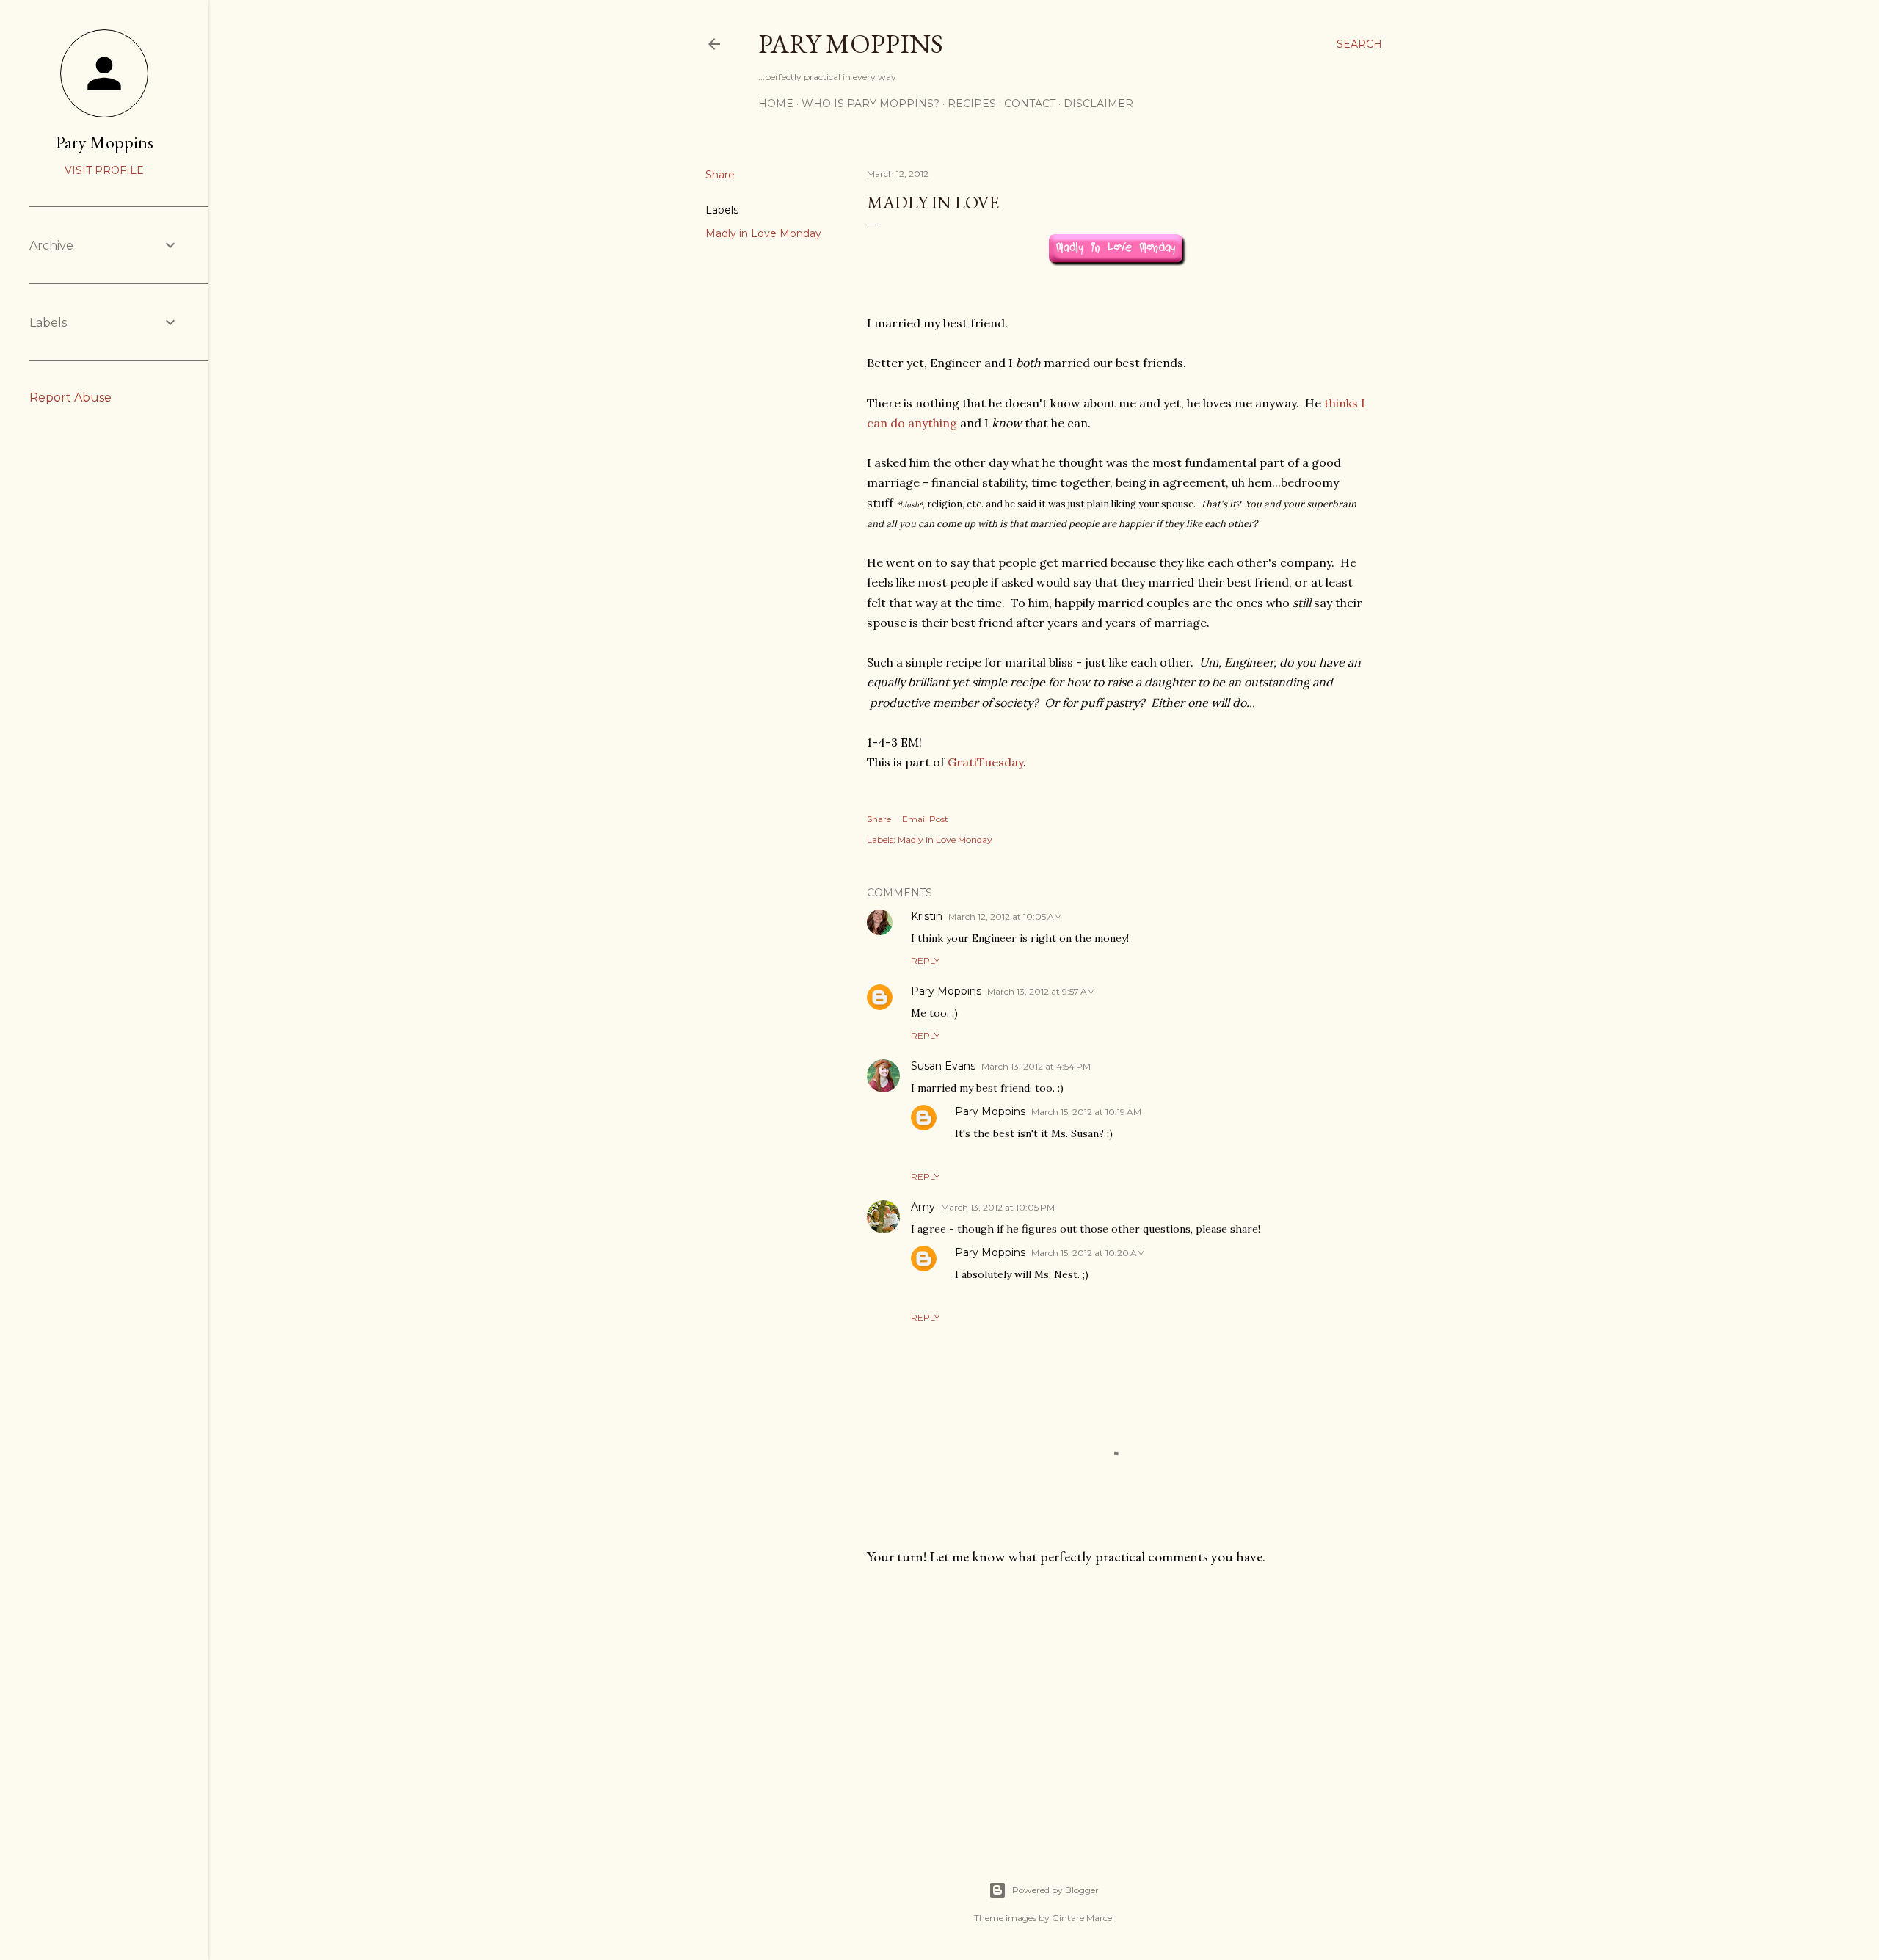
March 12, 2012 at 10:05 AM (1005, 917)
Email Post (925, 819)
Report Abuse (70, 398)
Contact (1030, 104)
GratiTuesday (985, 762)
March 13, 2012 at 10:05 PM (998, 1207)
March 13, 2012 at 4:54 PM (1036, 1066)
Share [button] (720, 175)
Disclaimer (1098, 104)
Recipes (972, 104)
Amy (923, 1207)
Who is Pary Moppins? (871, 104)
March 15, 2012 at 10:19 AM (1086, 1112)
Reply (925, 961)
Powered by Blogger (1055, 1890)
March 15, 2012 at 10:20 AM (1088, 1253)
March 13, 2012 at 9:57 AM (1041, 991)
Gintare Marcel (1083, 1918)
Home (776, 104)
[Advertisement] (1117, 1705)
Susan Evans (943, 1066)
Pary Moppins (851, 44)
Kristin (927, 916)
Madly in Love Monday (763, 233)
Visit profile (104, 170)
